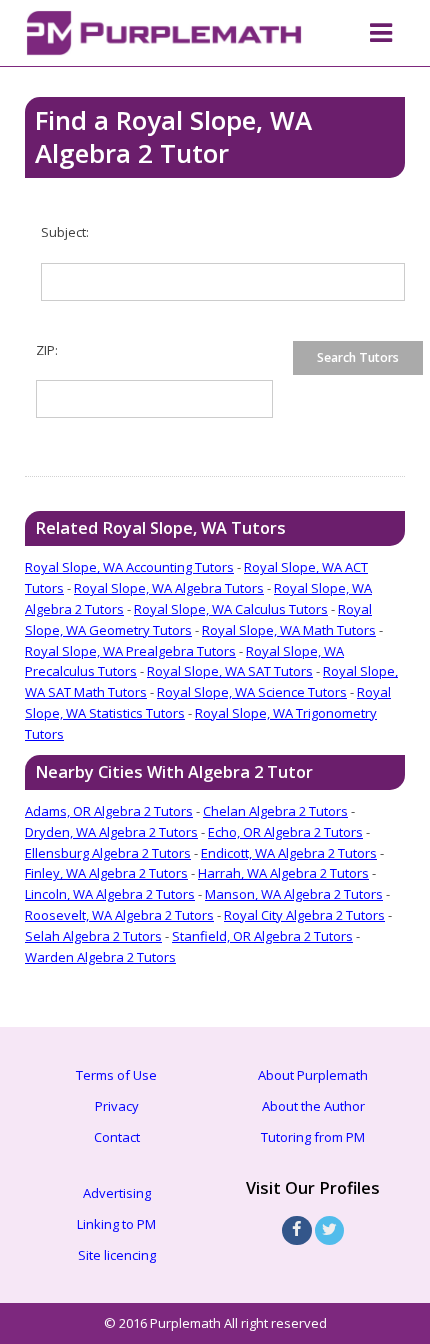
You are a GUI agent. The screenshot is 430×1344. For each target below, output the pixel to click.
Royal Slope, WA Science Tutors (252, 692)
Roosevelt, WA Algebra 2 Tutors (119, 915)
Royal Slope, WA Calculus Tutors (231, 609)
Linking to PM (116, 1224)
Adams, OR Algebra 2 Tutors (109, 811)
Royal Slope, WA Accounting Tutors (129, 567)
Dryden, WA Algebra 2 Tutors (111, 832)
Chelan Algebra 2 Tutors (275, 811)
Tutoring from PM (313, 1137)
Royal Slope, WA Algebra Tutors (169, 588)
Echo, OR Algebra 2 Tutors (285, 832)
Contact (117, 1137)
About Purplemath (313, 1075)
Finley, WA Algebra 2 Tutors (106, 873)
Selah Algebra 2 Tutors (93, 936)
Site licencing (117, 1255)
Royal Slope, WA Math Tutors (289, 630)
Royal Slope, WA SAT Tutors (230, 671)
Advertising (117, 1193)
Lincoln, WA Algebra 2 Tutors (110, 894)
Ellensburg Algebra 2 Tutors (108, 853)
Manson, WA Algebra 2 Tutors (294, 894)
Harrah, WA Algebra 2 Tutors (283, 873)
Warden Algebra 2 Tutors (100, 957)
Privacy (117, 1106)
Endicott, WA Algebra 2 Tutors (289, 853)
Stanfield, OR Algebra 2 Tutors (262, 936)
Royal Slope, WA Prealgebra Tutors (130, 651)
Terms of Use (116, 1075)
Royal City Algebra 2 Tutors (304, 915)
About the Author (313, 1106)
